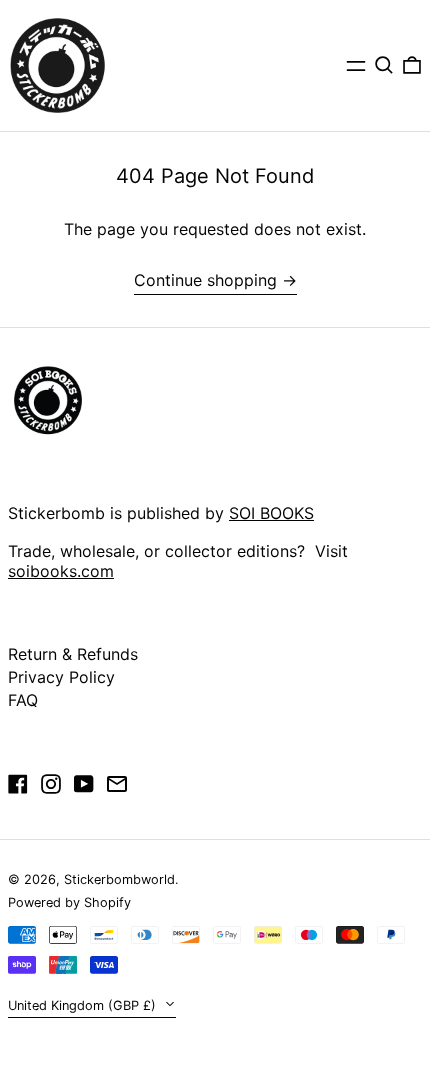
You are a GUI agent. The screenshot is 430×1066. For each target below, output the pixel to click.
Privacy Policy (61, 677)
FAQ (23, 700)
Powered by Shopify (69, 902)
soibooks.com (61, 571)
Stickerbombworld (119, 879)
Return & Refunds (73, 654)
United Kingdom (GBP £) (84, 1005)
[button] (384, 65)
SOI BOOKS (271, 513)
